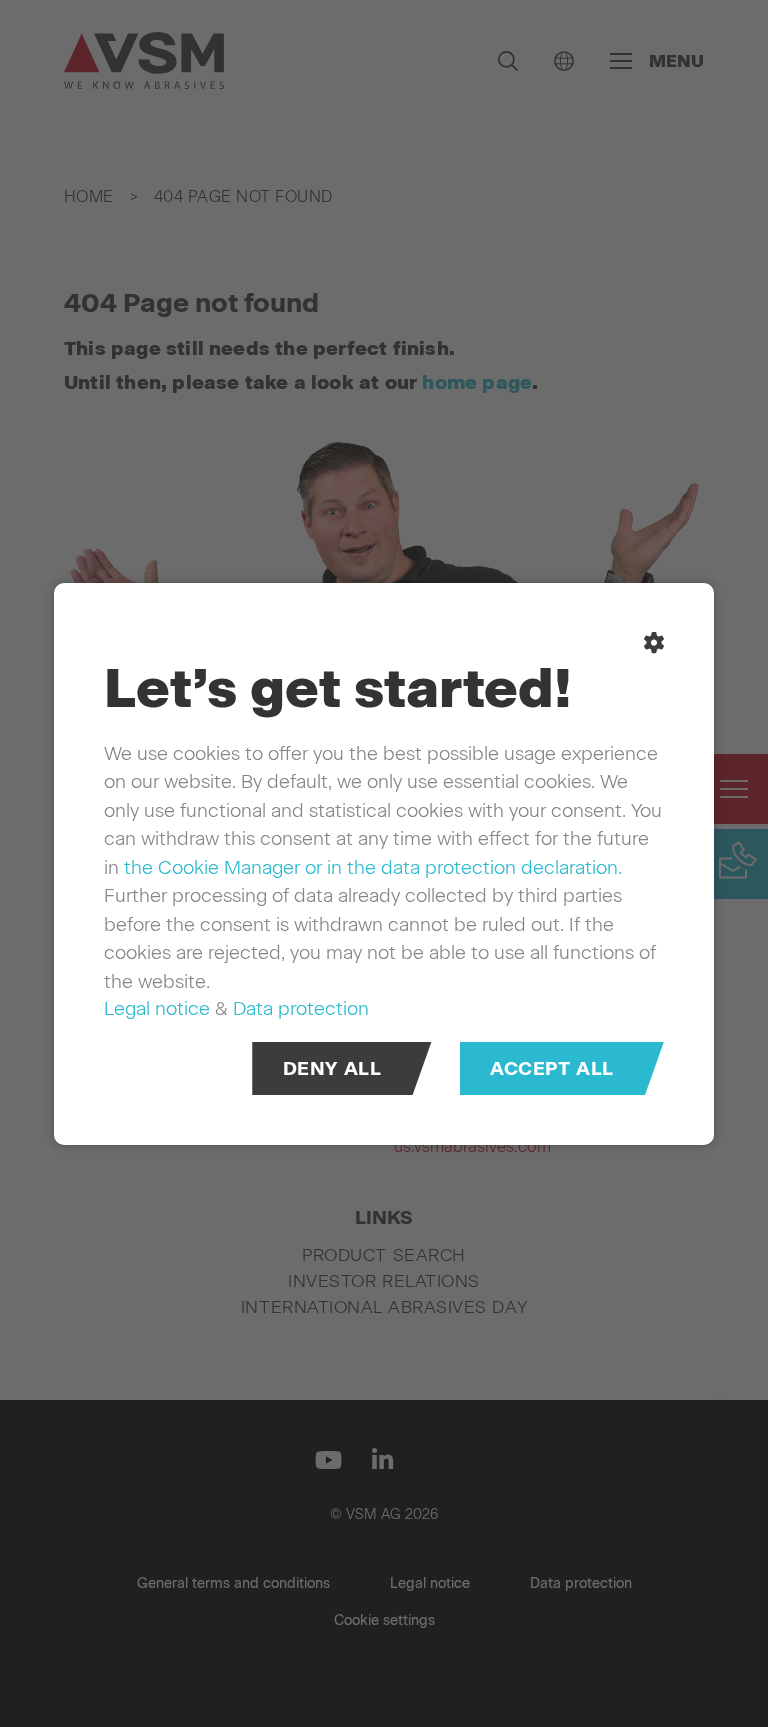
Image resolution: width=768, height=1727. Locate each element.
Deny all (332, 1067)
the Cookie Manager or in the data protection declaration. (373, 866)
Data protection (301, 1008)
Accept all (552, 1067)
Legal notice (157, 1008)
